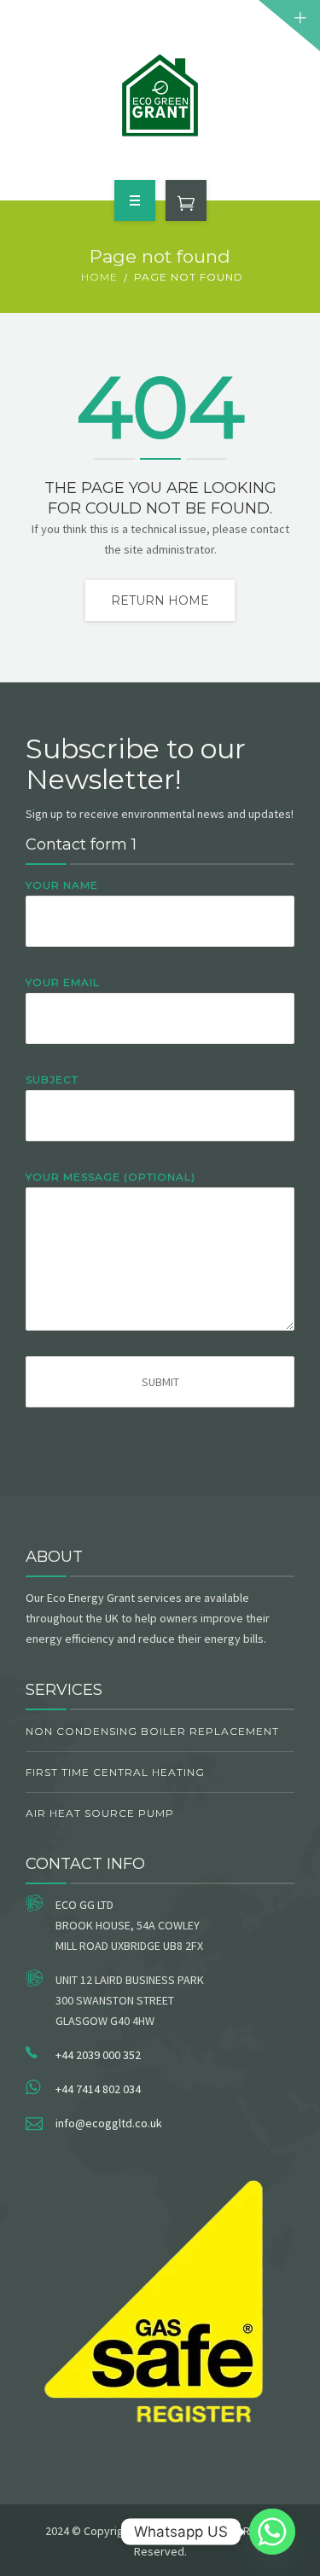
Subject (52, 1079)
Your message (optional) (111, 1177)
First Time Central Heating (115, 1772)
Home (99, 277)
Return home (160, 600)
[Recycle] (160, 97)
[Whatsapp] (272, 2532)
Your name (62, 885)
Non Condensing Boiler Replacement (152, 1731)
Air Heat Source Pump (100, 1813)
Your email (63, 982)
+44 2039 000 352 (98, 2055)
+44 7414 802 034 (98, 2089)
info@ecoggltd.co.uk (109, 2123)
